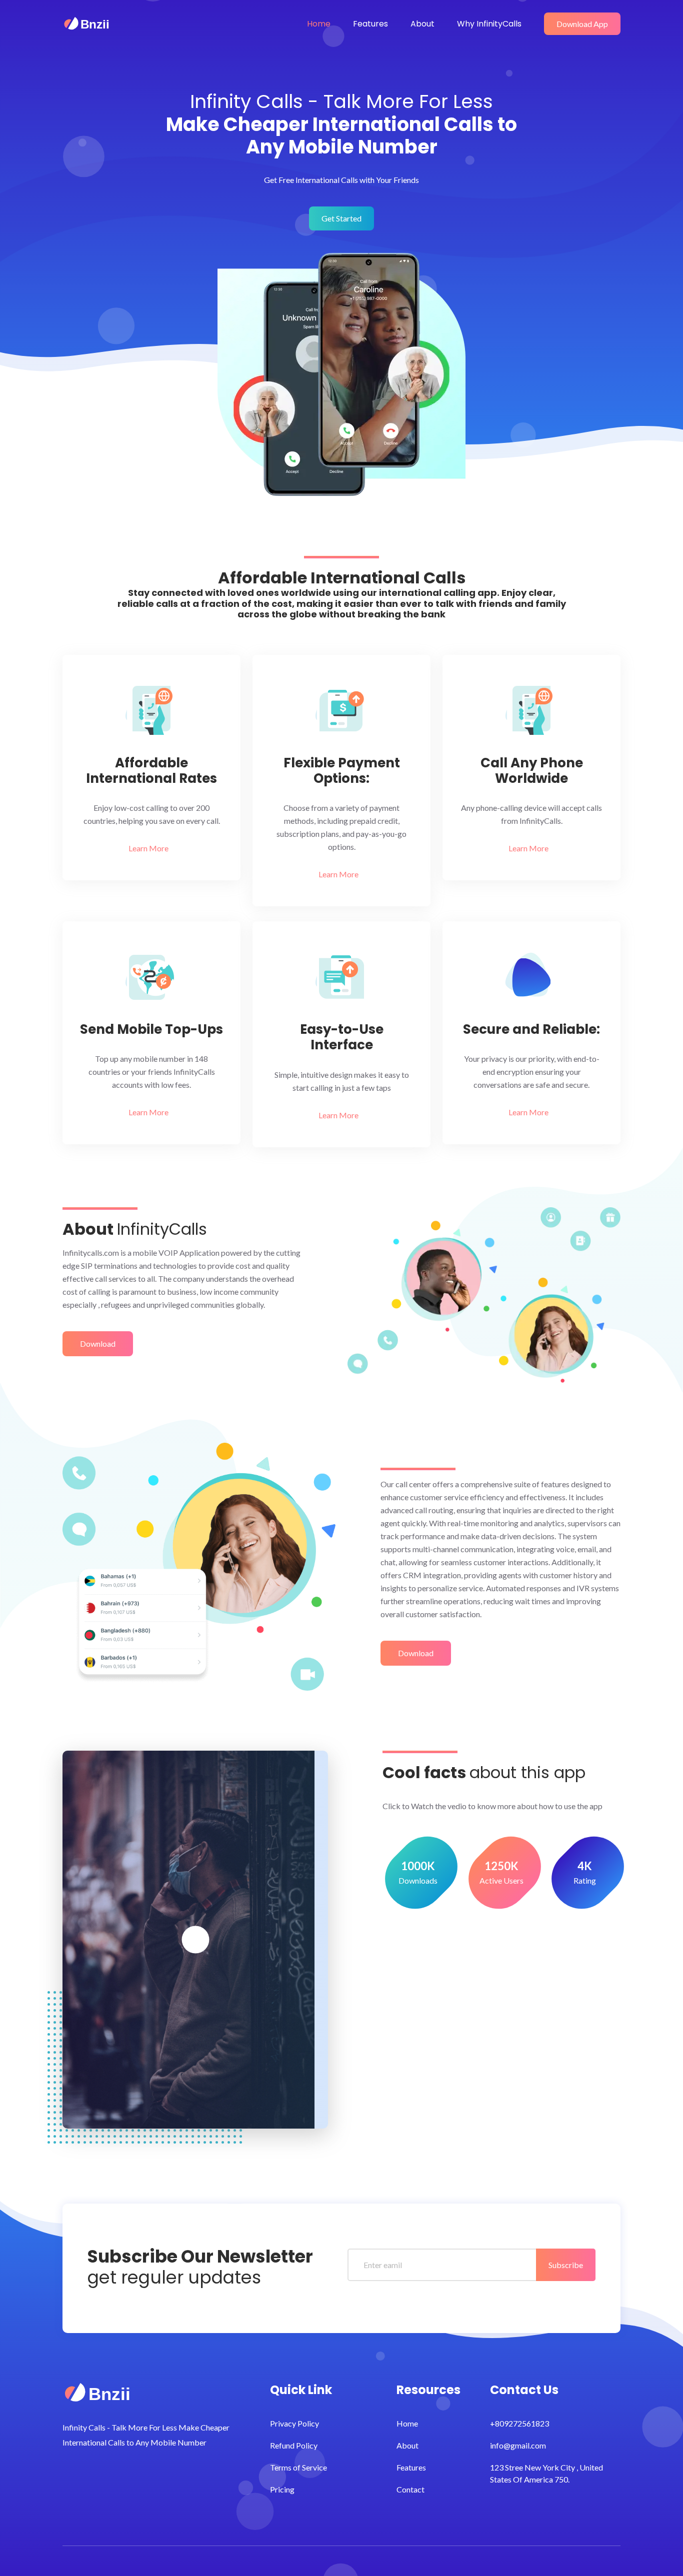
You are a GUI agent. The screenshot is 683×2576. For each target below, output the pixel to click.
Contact (410, 2489)
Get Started (341, 218)
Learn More (149, 848)
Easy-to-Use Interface (342, 1037)
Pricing (282, 2489)
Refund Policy (294, 2445)
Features (370, 24)
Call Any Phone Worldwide (532, 771)
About (422, 24)
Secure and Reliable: (531, 1030)
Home (319, 24)
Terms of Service (298, 2467)
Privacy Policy (294, 2423)
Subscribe (566, 2265)
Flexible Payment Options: (342, 771)
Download (98, 1343)
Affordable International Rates (151, 771)
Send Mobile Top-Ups (151, 1030)
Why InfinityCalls (489, 24)
